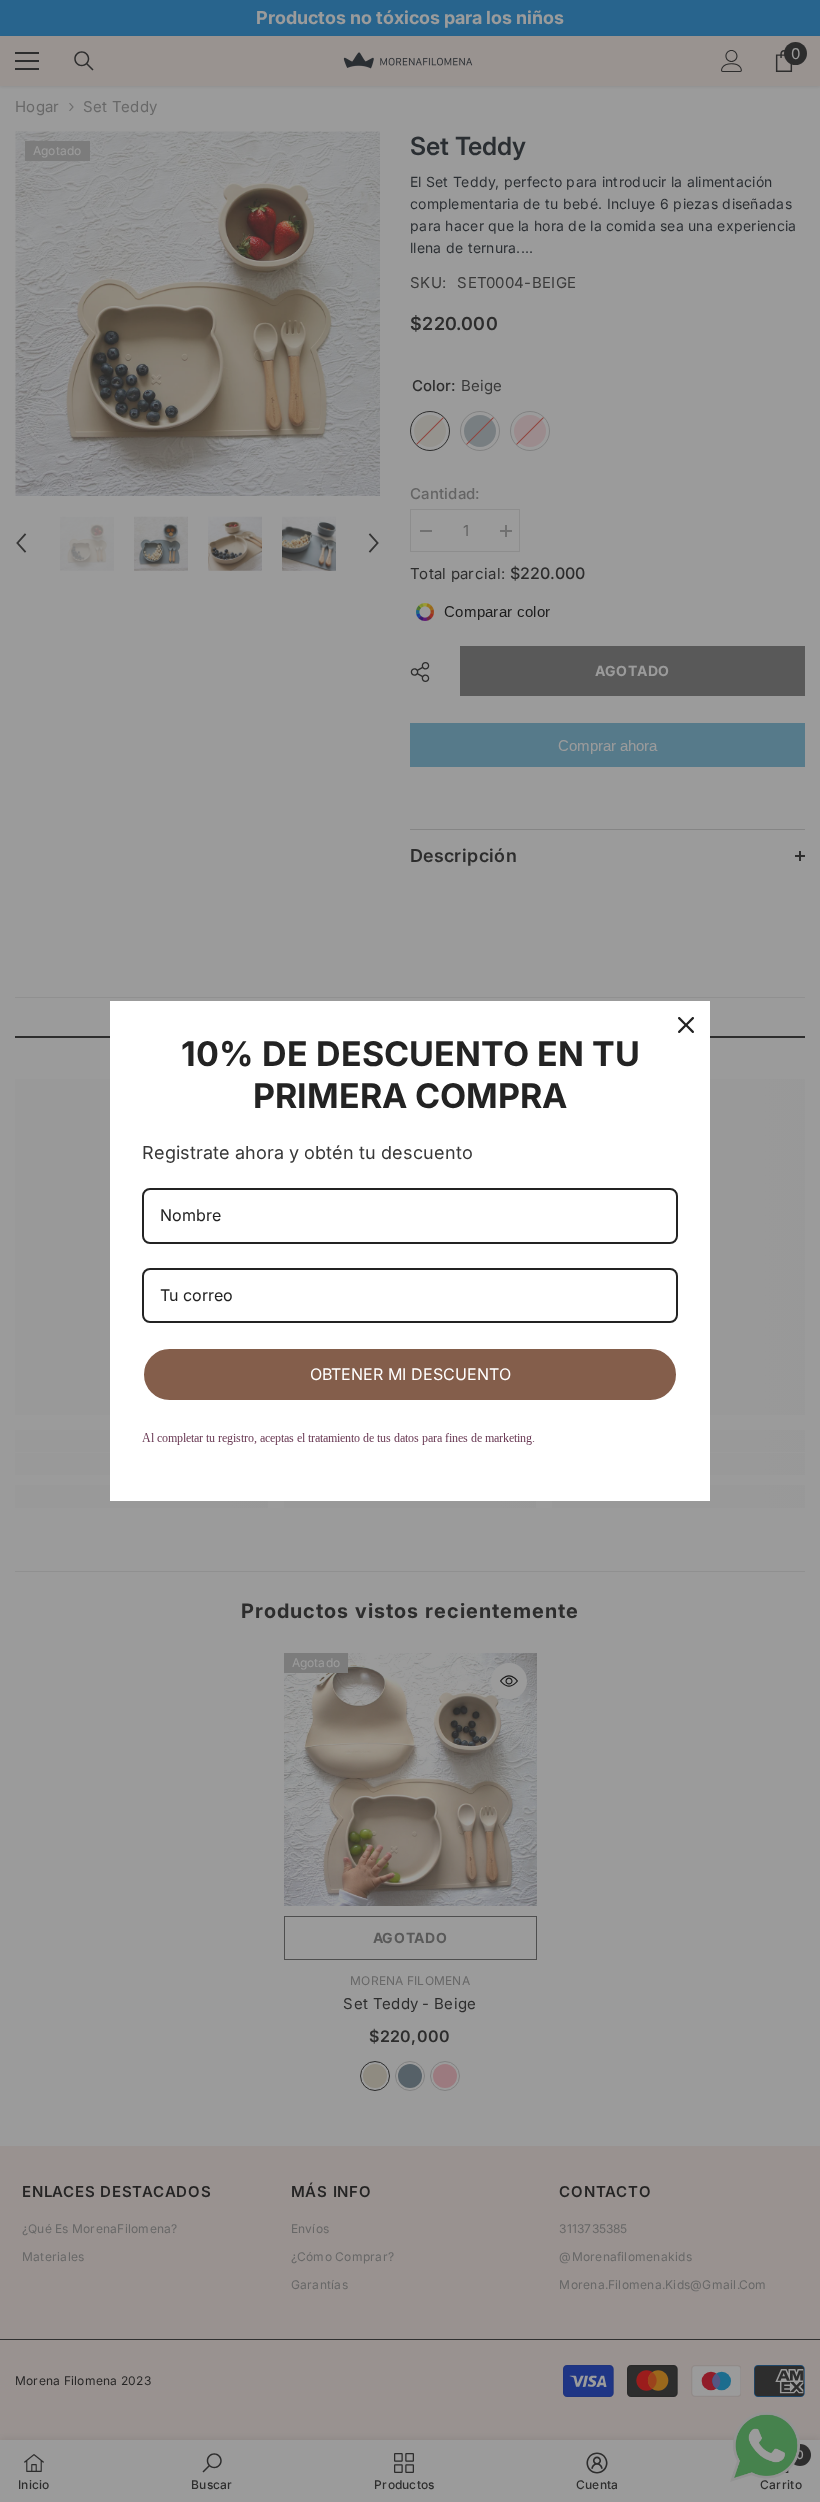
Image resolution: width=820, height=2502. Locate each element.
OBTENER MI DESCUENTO (410, 1374)
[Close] (686, 1025)
